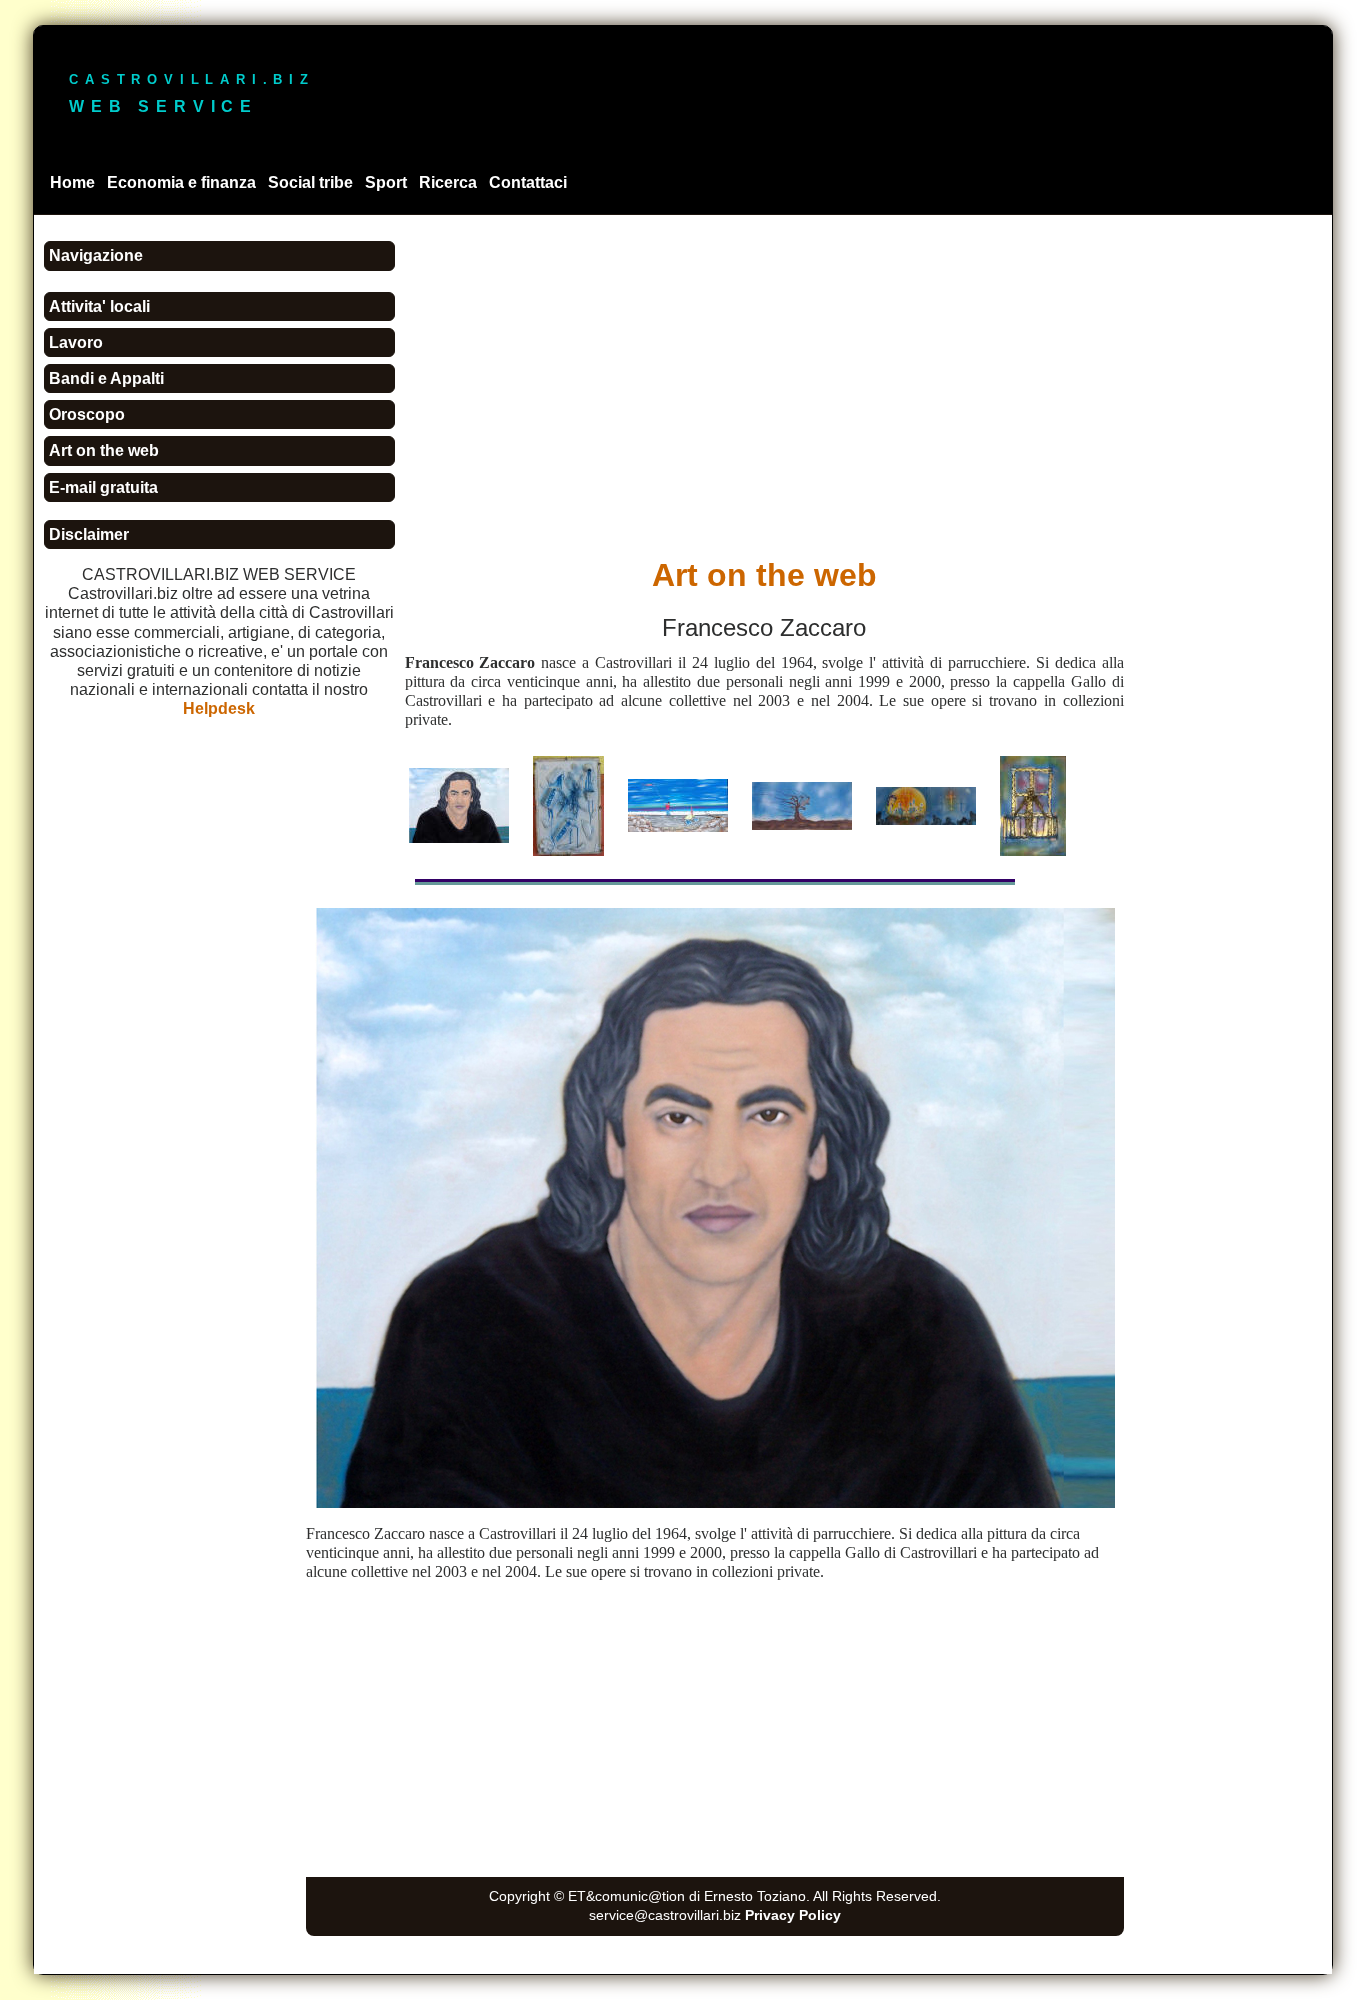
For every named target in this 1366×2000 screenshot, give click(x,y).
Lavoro (76, 342)
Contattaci (528, 182)
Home (72, 182)
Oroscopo (87, 414)
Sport (386, 182)
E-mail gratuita (103, 487)
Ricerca (448, 182)
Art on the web (104, 450)
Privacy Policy (793, 1915)
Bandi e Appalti (106, 378)
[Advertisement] (668, 885)
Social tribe (310, 182)
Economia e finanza (181, 182)
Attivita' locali (99, 306)
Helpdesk (219, 708)
